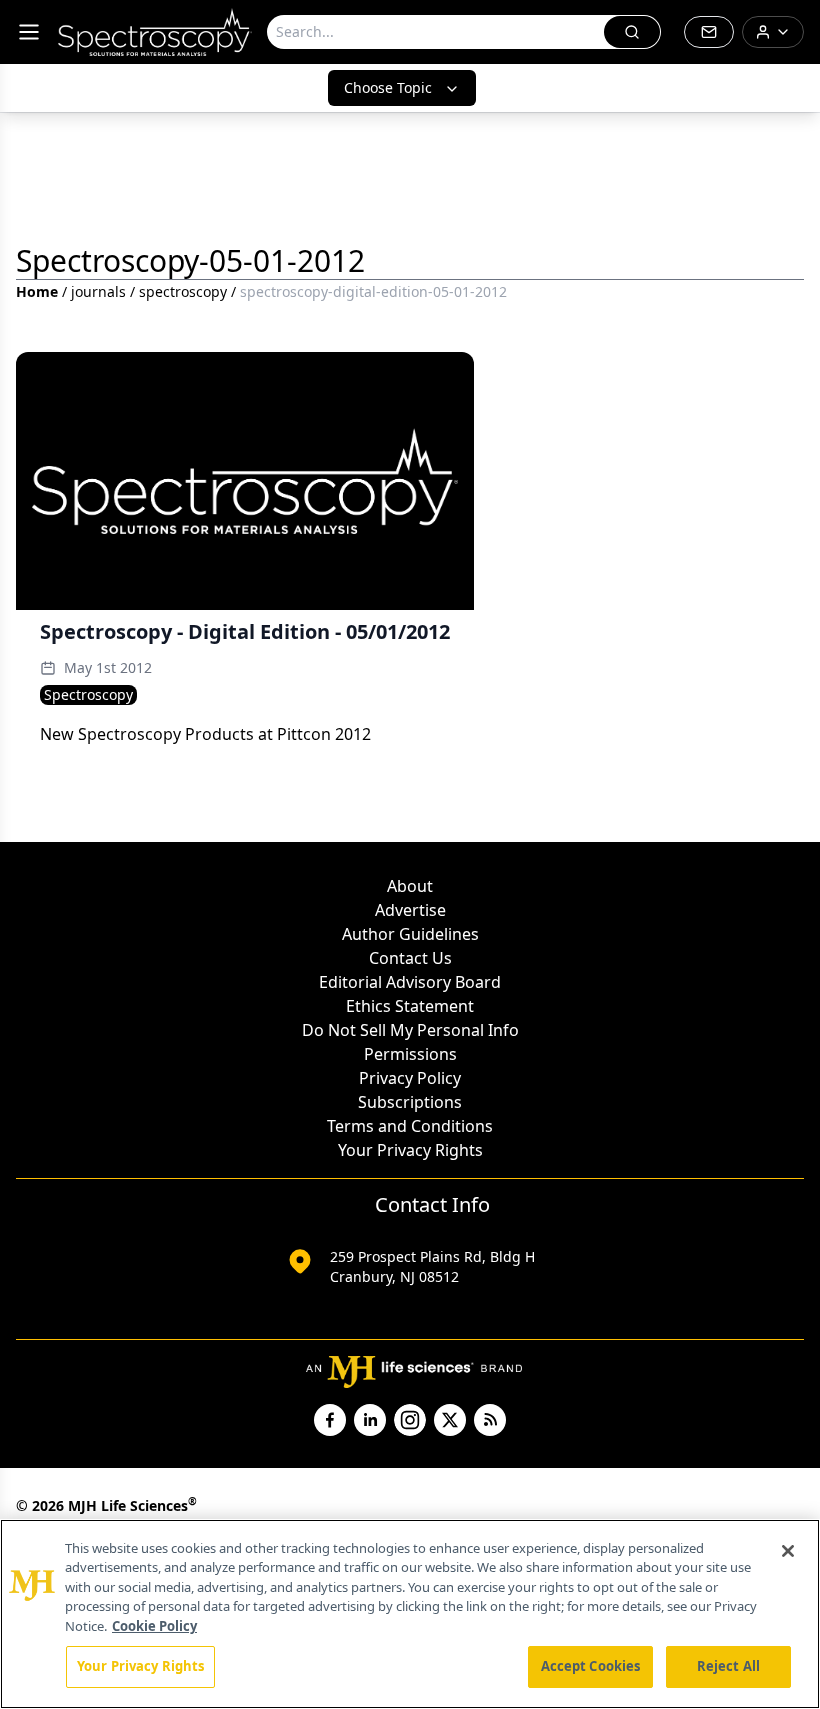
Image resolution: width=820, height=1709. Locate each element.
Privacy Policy (410, 1078)
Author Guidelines (410, 934)
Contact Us (410, 958)
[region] (410, 1614)
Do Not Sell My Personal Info (410, 1030)
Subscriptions (410, 1102)
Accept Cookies (591, 1666)
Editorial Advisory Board (410, 982)
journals (98, 291)
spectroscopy (183, 291)
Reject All (728, 1666)
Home (37, 291)
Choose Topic (388, 87)
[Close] (788, 1551)
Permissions (410, 1054)
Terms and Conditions (410, 1126)
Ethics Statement (410, 1006)
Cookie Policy (154, 1626)
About (410, 886)
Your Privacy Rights (410, 1150)
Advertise (410, 910)
